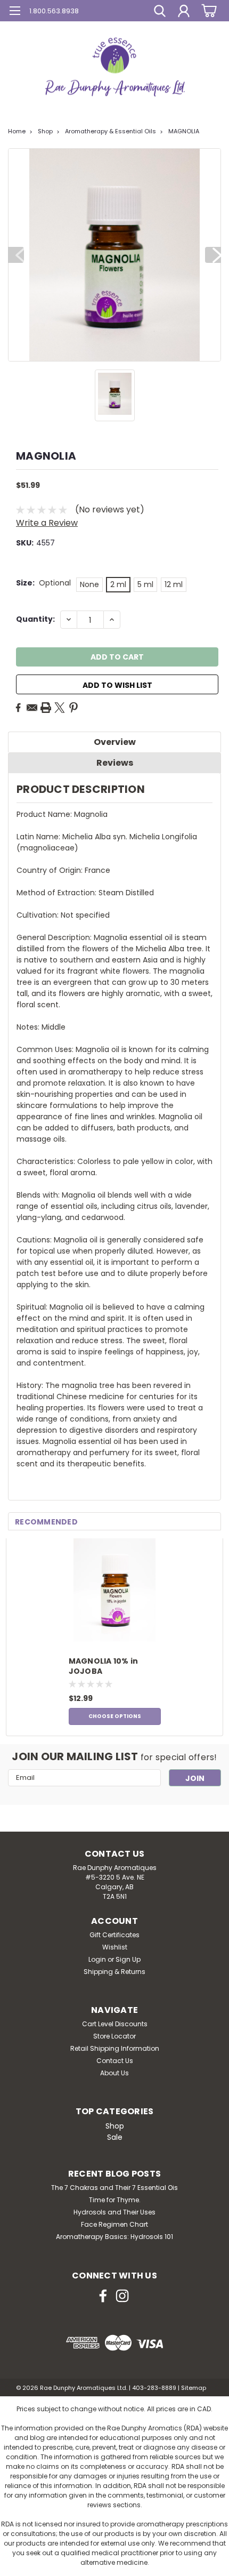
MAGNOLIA (184, 131)
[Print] (46, 708)
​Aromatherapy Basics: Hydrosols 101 (114, 2237)
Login (97, 1959)
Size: (43, 583)
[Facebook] (18, 708)
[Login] (184, 12)
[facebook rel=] (103, 2296)
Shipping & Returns (114, 1972)
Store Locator (114, 2036)
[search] (160, 12)
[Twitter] (60, 708)
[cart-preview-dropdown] (207, 10)
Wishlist (115, 1947)
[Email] (32, 708)
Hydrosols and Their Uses (114, 2212)
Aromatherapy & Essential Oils (111, 131)
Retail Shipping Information (115, 2048)
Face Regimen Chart (114, 2224)
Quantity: (35, 619)
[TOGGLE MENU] (15, 12)
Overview (115, 742)
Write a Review (47, 523)
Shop (45, 131)
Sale (115, 2137)
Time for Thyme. (115, 2200)
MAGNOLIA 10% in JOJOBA (104, 1666)
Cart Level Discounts (115, 2024)
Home (17, 131)
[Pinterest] (73, 708)
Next (213, 255)
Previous (16, 255)
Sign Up (128, 1959)
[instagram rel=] (122, 2296)
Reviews (115, 763)
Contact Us (115, 2061)
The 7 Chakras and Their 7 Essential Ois (114, 2188)
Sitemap (194, 2388)
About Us (114, 2073)
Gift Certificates (114, 1935)
